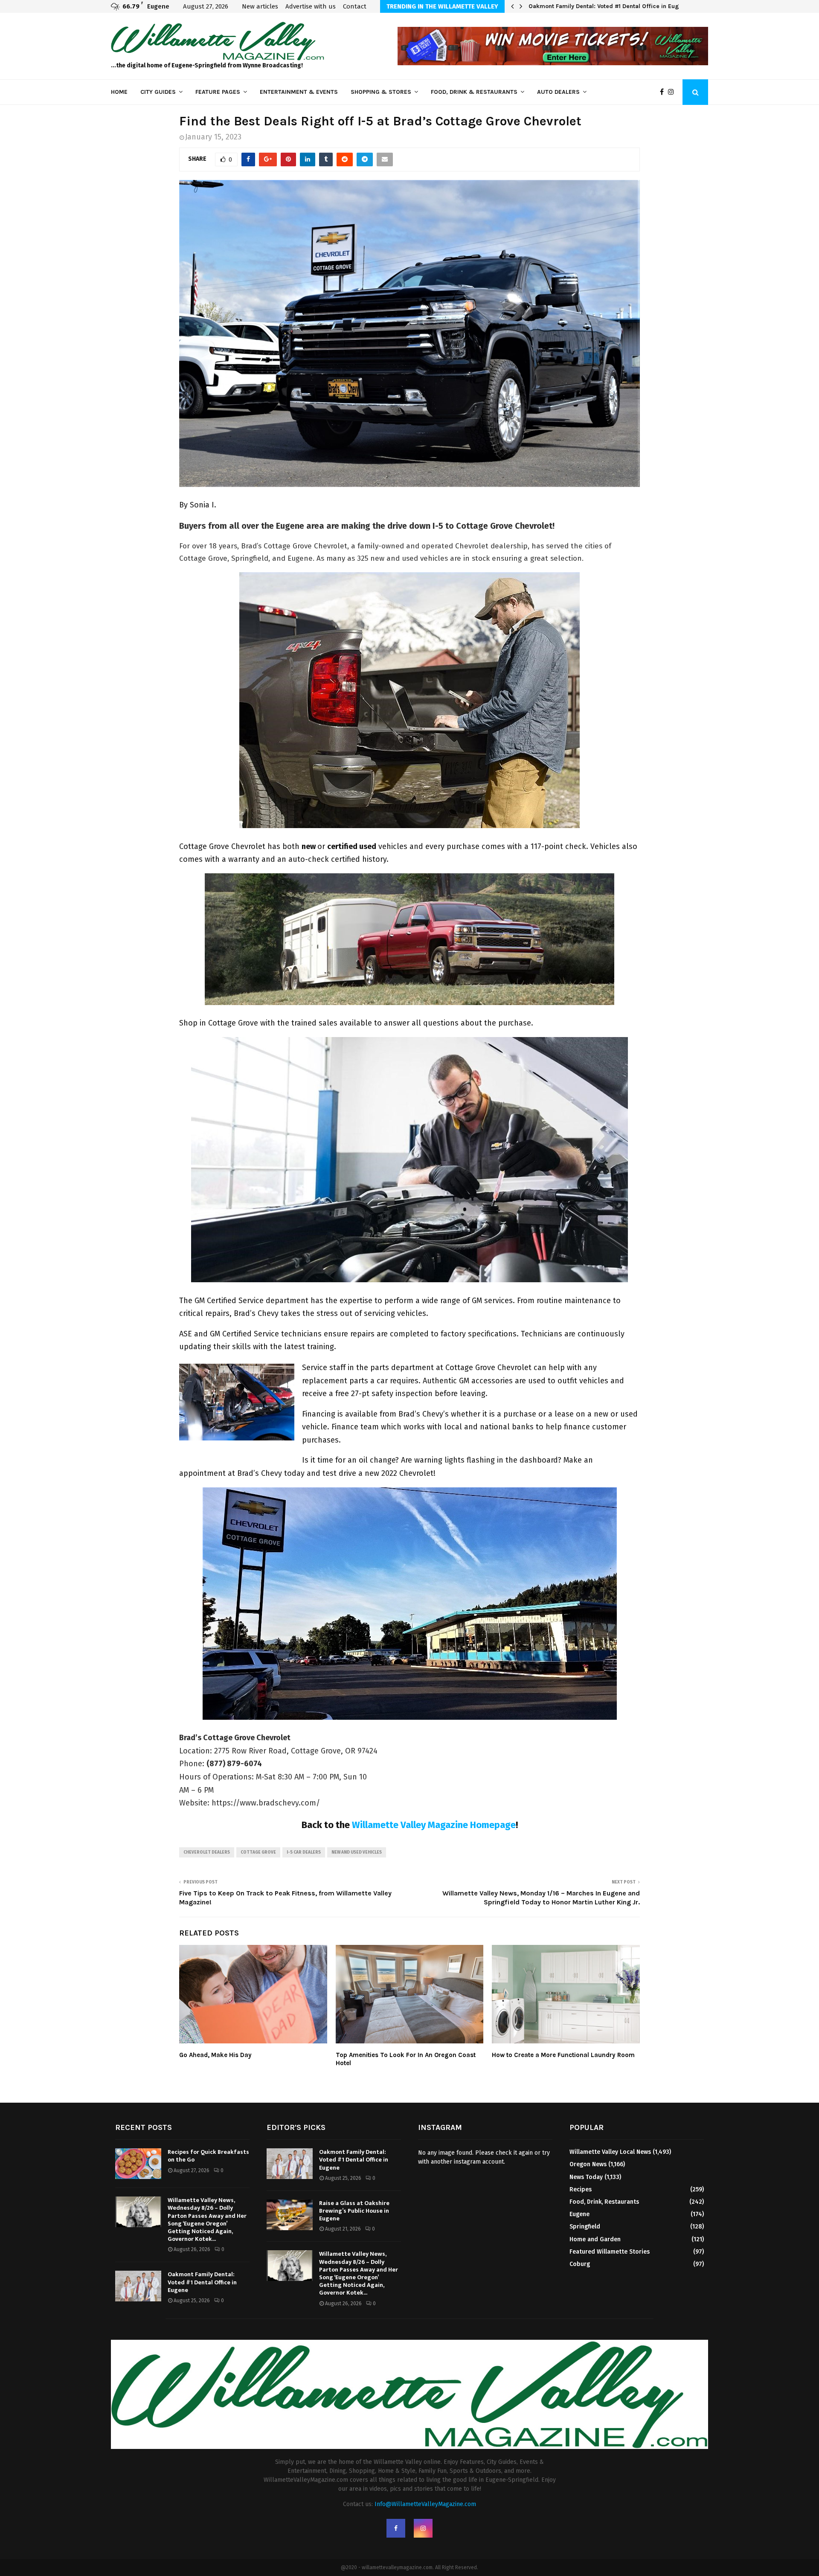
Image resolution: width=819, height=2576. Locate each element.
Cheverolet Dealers (207, 1852)
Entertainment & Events (299, 92)
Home (119, 92)
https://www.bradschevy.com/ (266, 1803)
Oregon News (588, 2164)
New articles (260, 6)
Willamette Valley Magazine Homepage (434, 1825)
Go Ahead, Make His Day (215, 2055)
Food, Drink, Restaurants (604, 2202)
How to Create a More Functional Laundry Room (563, 2055)
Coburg (580, 2264)
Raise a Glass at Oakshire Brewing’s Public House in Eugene (354, 2211)
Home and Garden (595, 2239)
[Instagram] (673, 92)
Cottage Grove (258, 1852)
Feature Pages (218, 92)
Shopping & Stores (381, 92)
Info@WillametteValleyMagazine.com (425, 2504)
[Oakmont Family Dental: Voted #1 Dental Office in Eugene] (138, 2286)
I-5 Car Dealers (304, 1852)
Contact (355, 6)
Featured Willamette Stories (610, 2252)
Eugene (579, 2214)
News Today (586, 2177)
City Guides (158, 92)
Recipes (581, 2189)
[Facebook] (664, 92)
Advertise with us (311, 6)
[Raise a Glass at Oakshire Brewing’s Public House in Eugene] (290, 2215)
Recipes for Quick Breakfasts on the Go (208, 2156)
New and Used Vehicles (357, 1852)
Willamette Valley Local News (610, 2152)
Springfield (585, 2227)
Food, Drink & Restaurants (474, 92)
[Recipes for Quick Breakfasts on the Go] (138, 2164)
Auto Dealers (558, 92)
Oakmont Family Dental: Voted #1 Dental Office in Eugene (609, 6)
